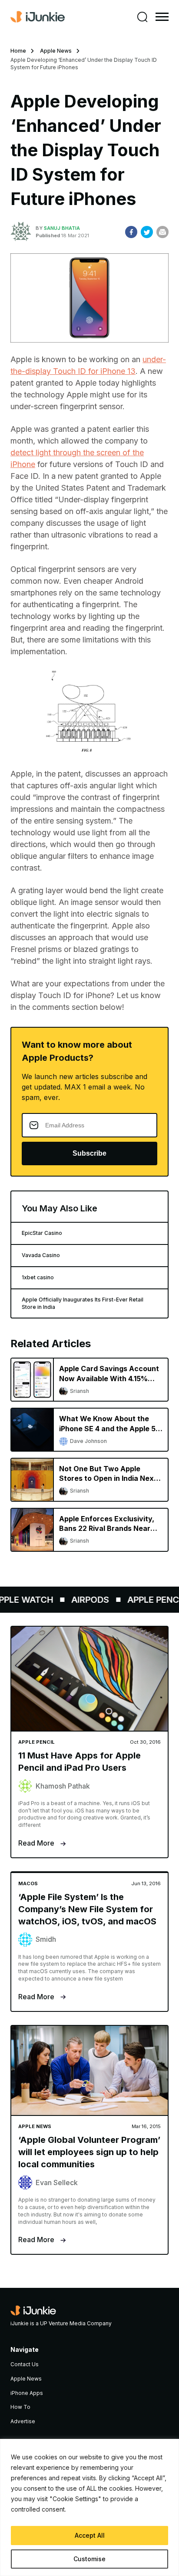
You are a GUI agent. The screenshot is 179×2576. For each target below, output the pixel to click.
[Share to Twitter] (147, 232)
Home (18, 51)
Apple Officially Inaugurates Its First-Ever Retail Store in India (83, 1303)
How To (20, 2407)
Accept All (90, 2535)
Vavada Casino (41, 1255)
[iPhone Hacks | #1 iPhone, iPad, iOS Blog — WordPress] (38, 17)
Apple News (56, 51)
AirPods (82, 1600)
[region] (89, 2507)
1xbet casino (38, 1277)
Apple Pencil (149, 1600)
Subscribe (89, 1153)
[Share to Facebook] (131, 232)
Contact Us (25, 2364)
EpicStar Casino (42, 1233)
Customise (89, 2559)
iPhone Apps (27, 2393)
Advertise (23, 2421)
